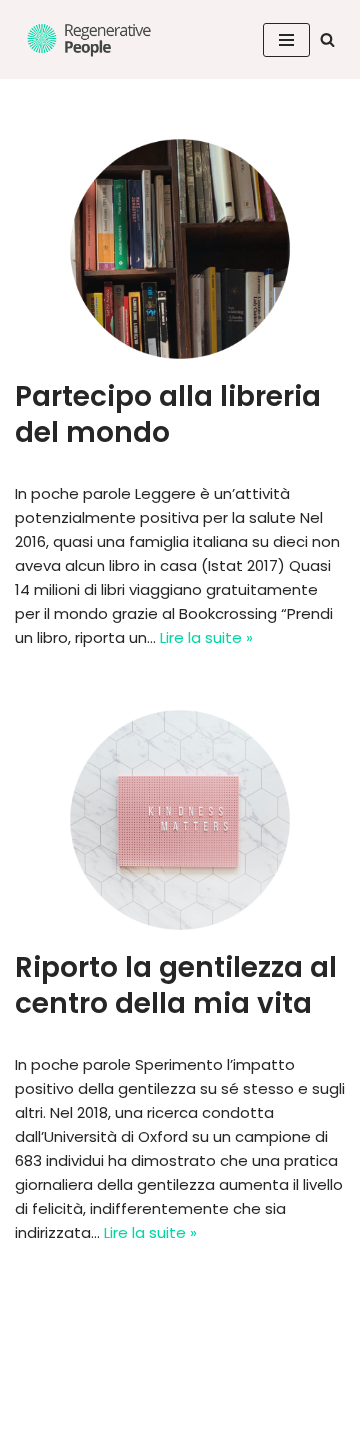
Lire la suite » (206, 637)
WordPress (203, 1424)
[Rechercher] (327, 39)
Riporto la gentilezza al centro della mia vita (176, 985)
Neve (34, 1424)
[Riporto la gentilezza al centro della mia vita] (180, 820)
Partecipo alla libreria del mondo (168, 414)
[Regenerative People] (90, 39)
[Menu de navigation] (286, 40)
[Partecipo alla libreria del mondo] (180, 249)
